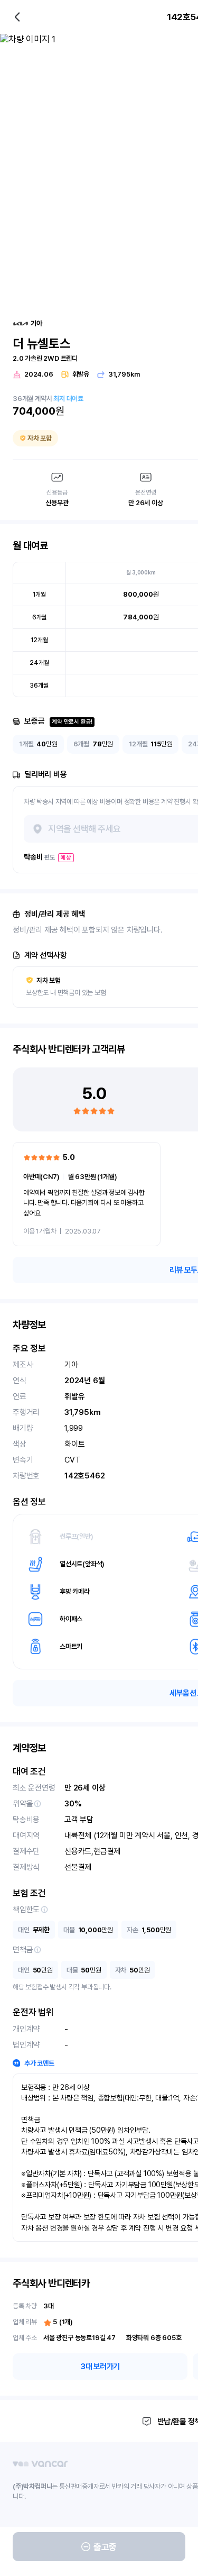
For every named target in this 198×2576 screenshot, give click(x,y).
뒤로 (17, 17)
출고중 (105, 2547)
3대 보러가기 (100, 2367)
